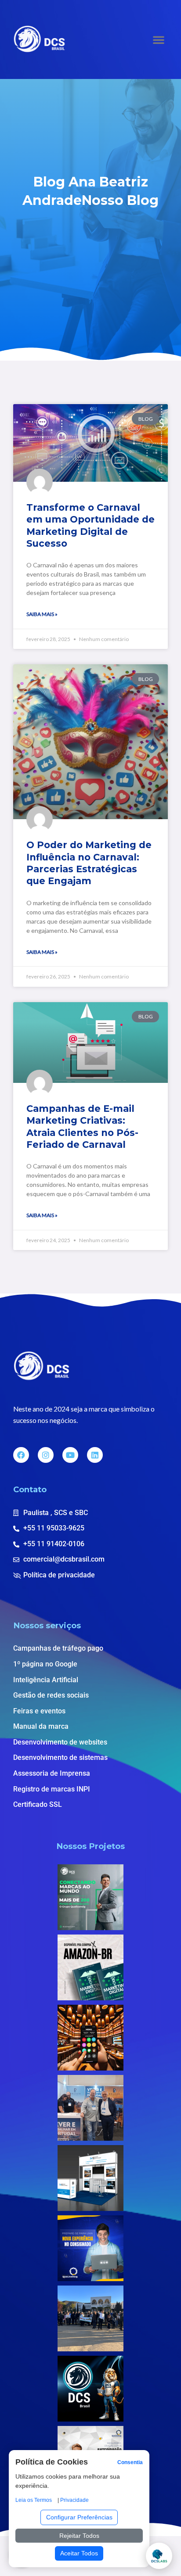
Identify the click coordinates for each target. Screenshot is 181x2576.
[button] (159, 39)
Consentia (130, 2462)
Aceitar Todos (79, 2553)
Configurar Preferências (79, 2517)
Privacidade (74, 2500)
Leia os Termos (34, 2500)
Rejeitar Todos (79, 2536)
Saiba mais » (42, 614)
